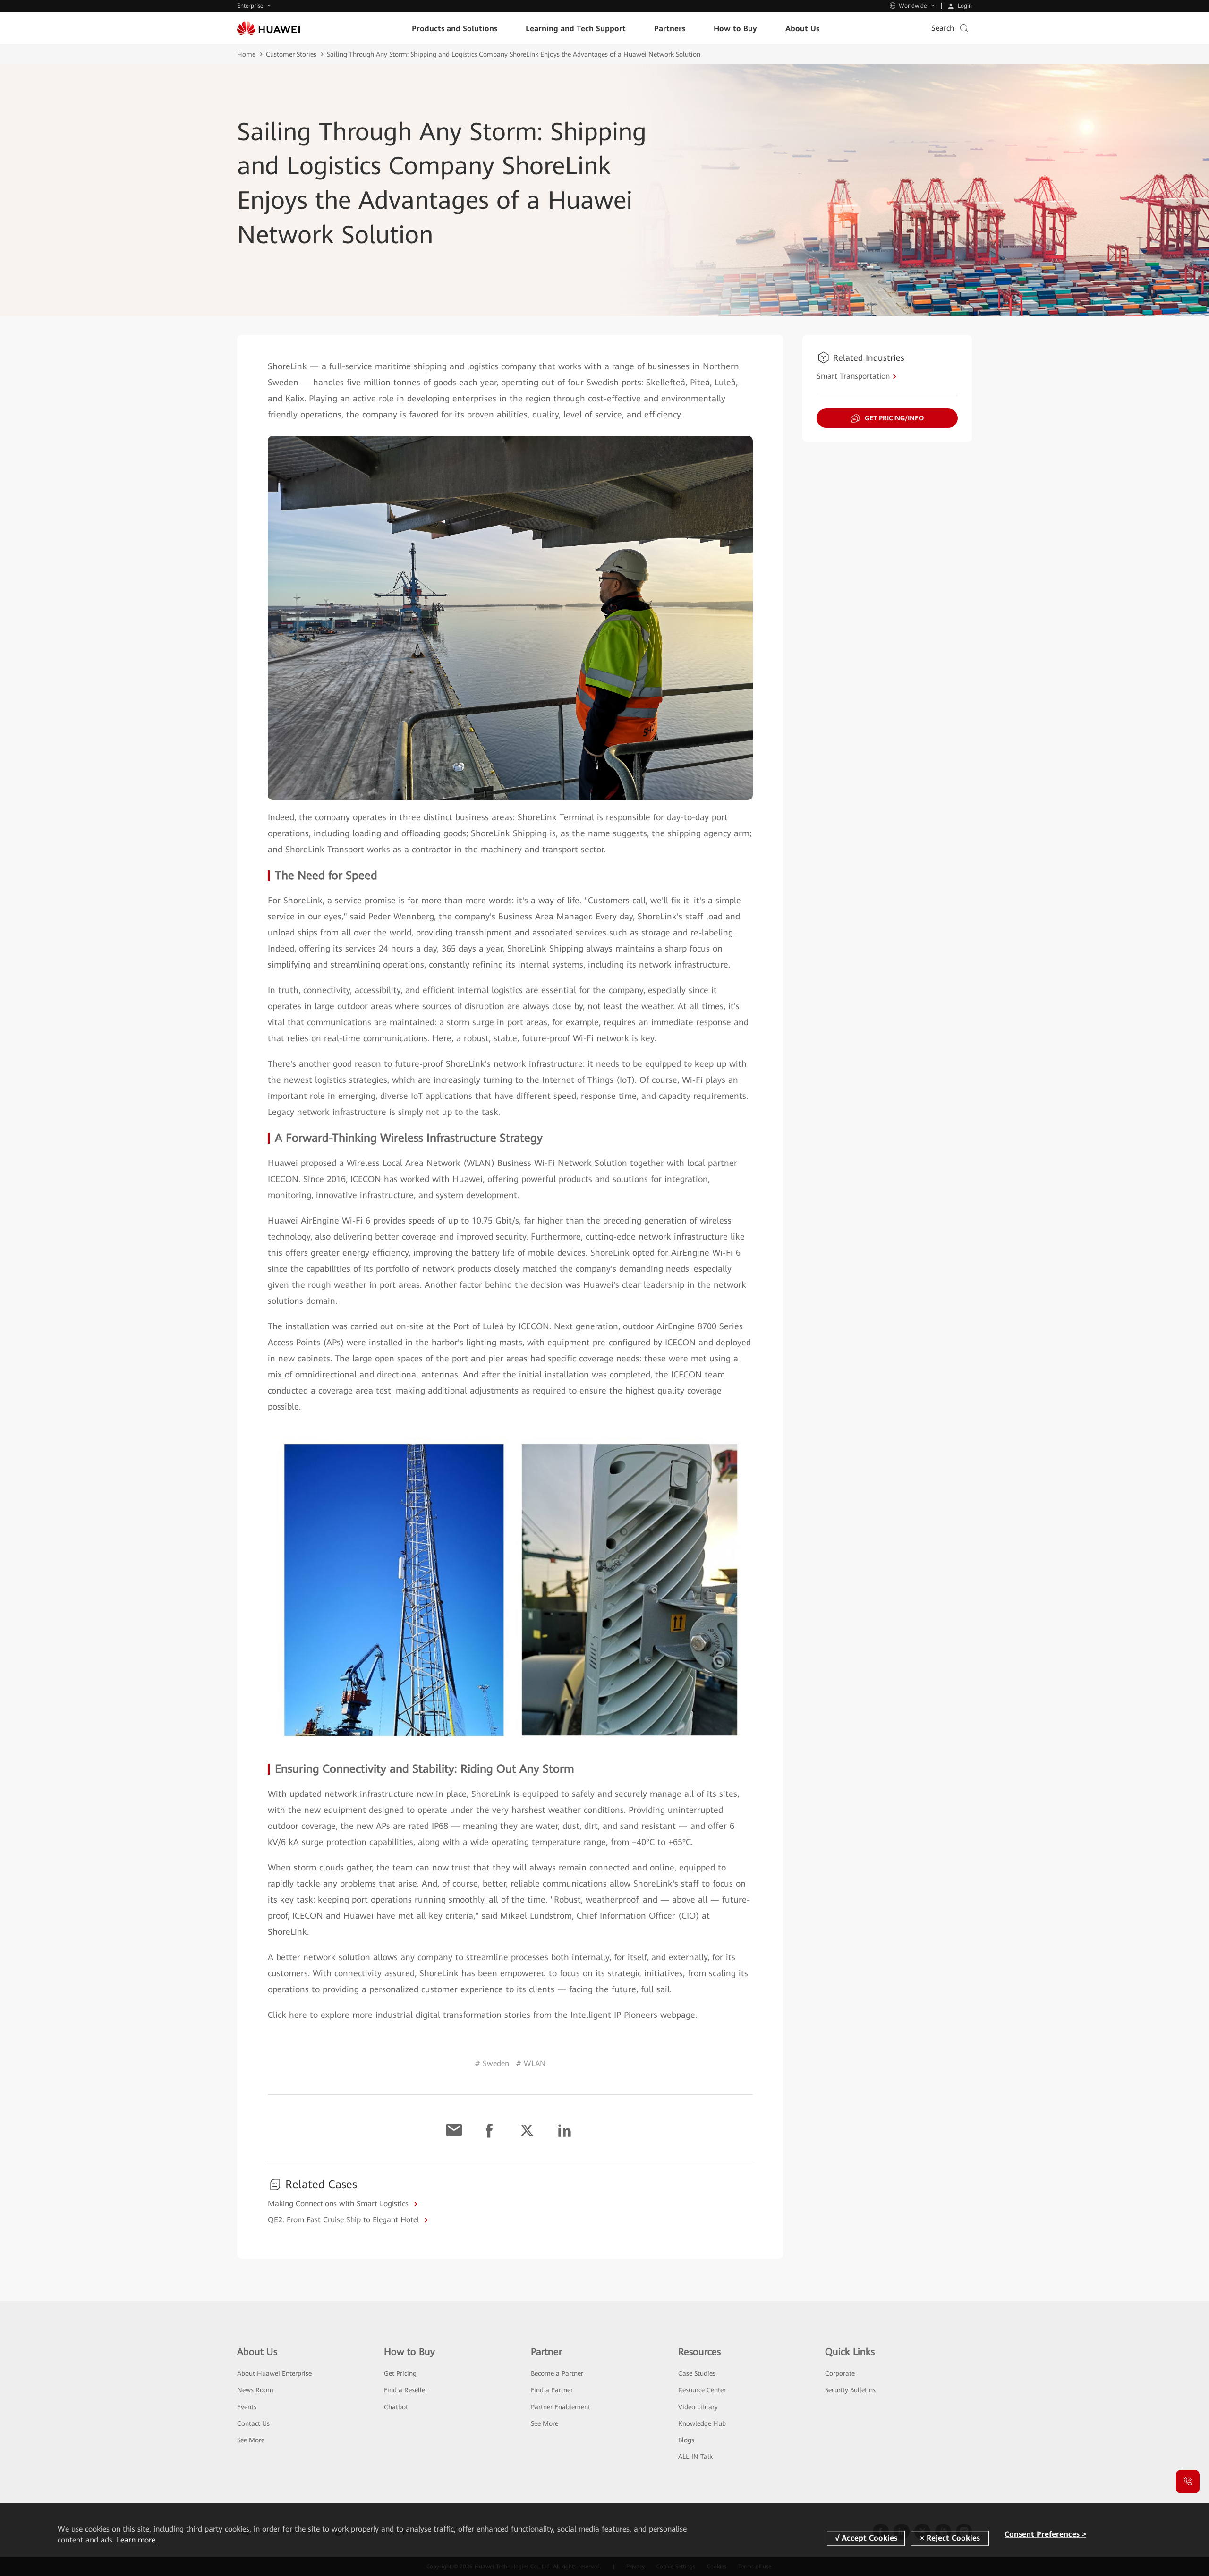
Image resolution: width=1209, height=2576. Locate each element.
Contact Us (253, 2423)
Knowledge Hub (702, 2423)
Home (246, 54)
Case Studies (697, 2373)
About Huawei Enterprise (274, 2373)
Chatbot (396, 2407)
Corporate (840, 2373)
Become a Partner (557, 2373)
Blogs (686, 2440)
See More (251, 2440)
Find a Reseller (406, 2390)
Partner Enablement (561, 2407)
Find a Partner (552, 2390)
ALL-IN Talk (695, 2457)
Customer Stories (291, 54)
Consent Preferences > (1045, 2534)
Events (247, 2407)
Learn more (136, 2540)
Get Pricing (400, 2373)
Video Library (698, 2407)
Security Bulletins (850, 2390)
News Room (255, 2390)
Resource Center (702, 2390)
